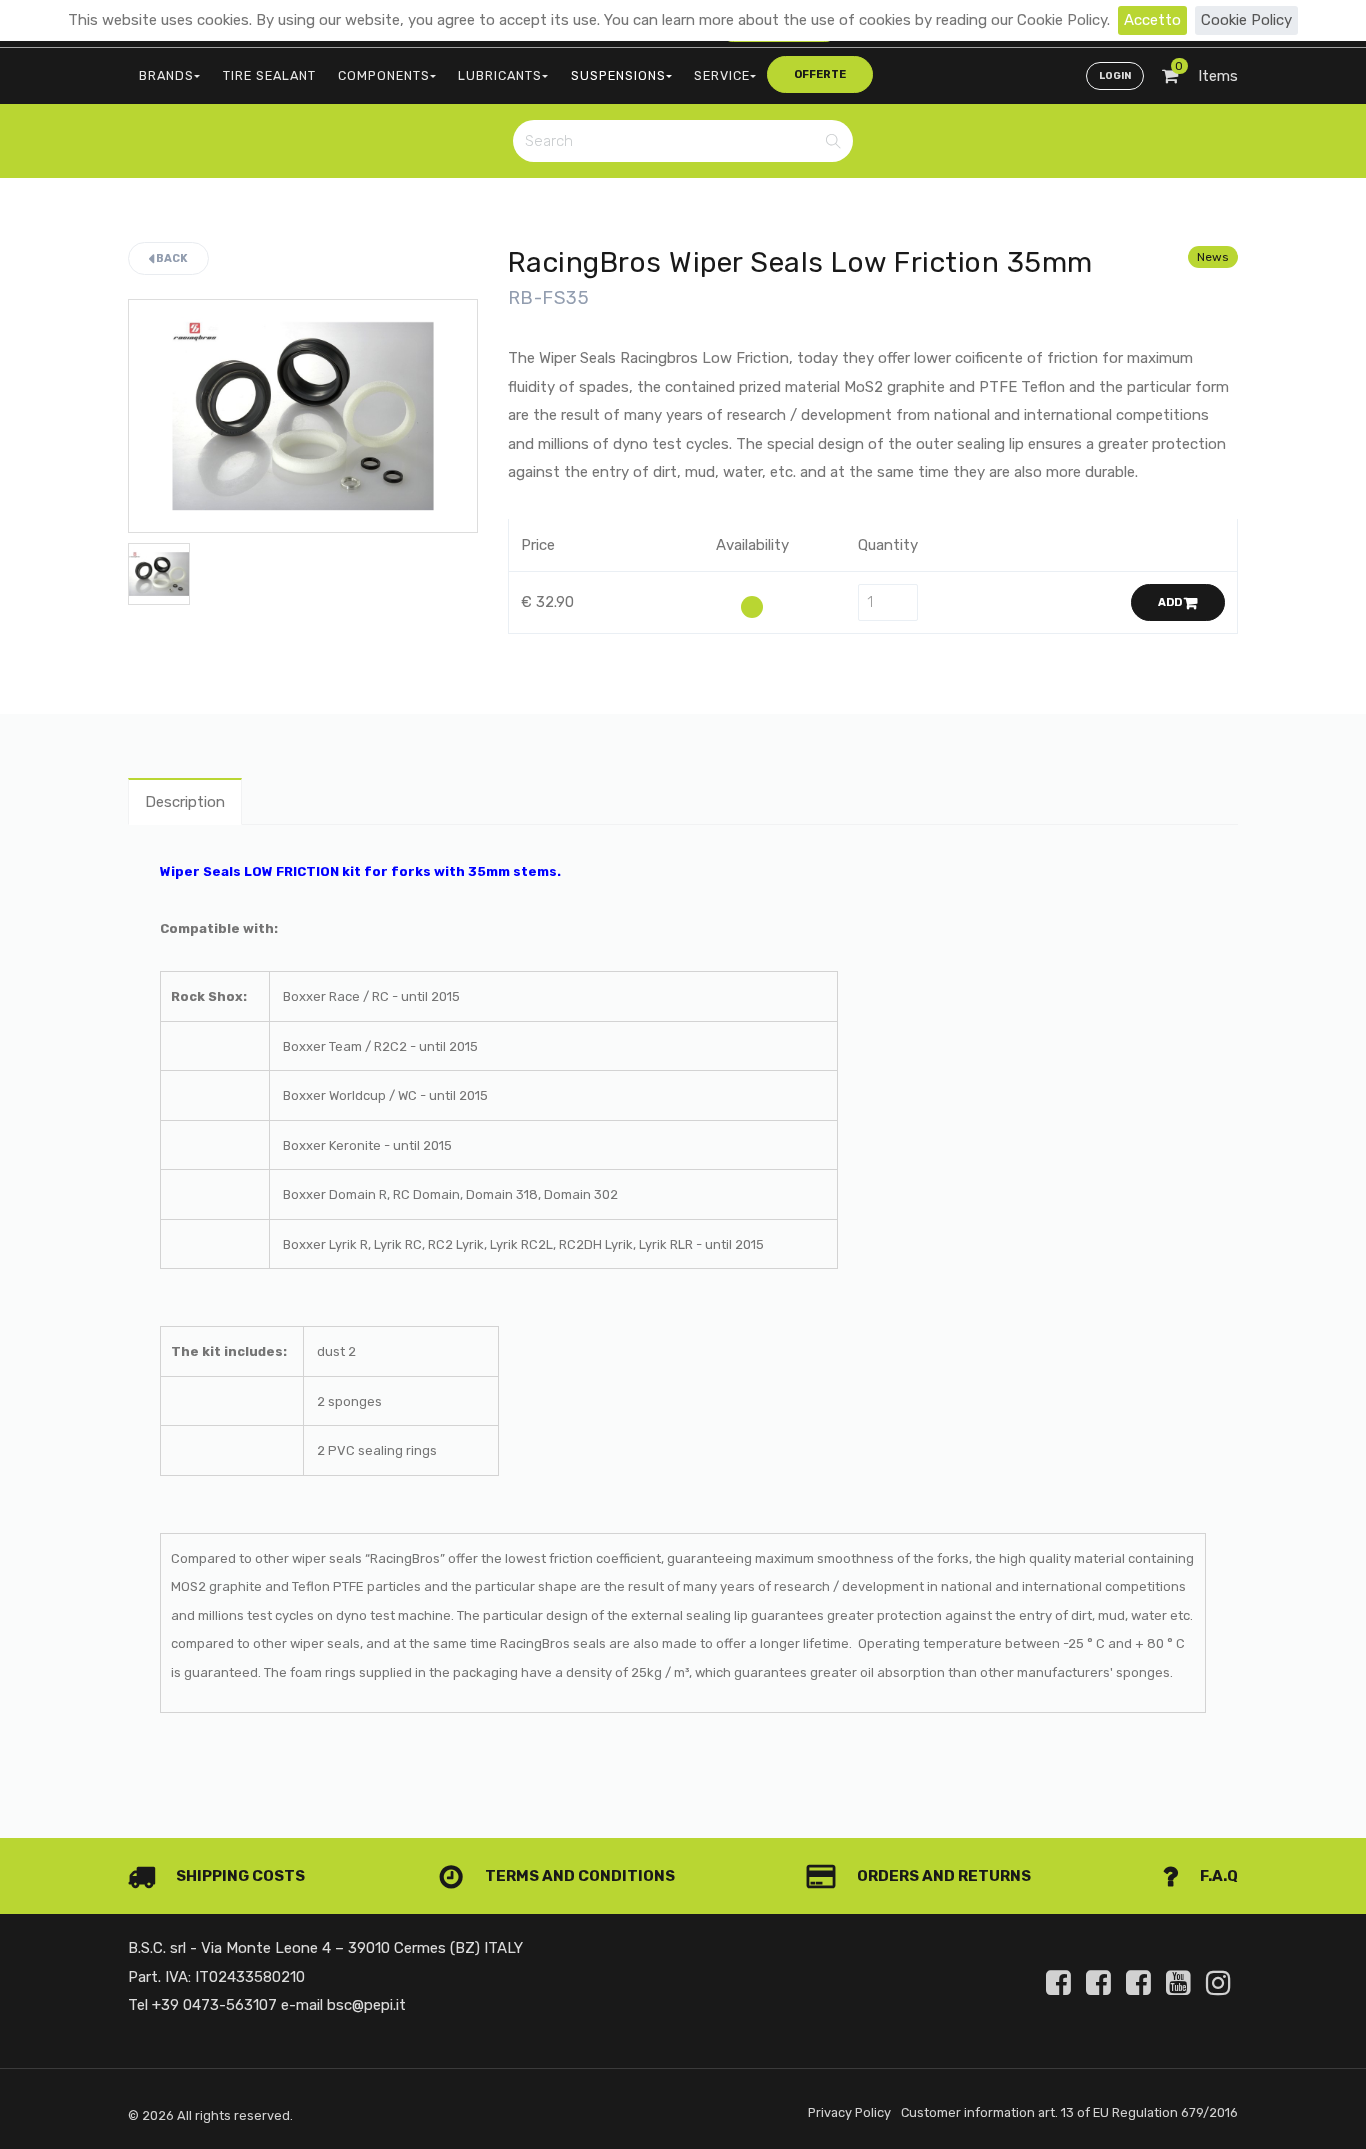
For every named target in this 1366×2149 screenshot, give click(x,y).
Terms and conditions (578, 1876)
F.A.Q (1217, 1876)
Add (1171, 602)
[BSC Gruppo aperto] (1062, 1983)
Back (171, 258)
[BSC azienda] (1102, 1983)
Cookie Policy (1246, 20)
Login (1115, 76)
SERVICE (722, 75)
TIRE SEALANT (269, 75)
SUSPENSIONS (618, 75)
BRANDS (166, 75)
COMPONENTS (384, 75)
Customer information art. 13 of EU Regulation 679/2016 (1069, 2112)
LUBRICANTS (500, 75)
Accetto (1152, 20)
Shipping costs (239, 1876)
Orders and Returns (942, 1876)
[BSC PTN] (1142, 1983)
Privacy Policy (849, 2112)
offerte (820, 74)
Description (185, 802)
